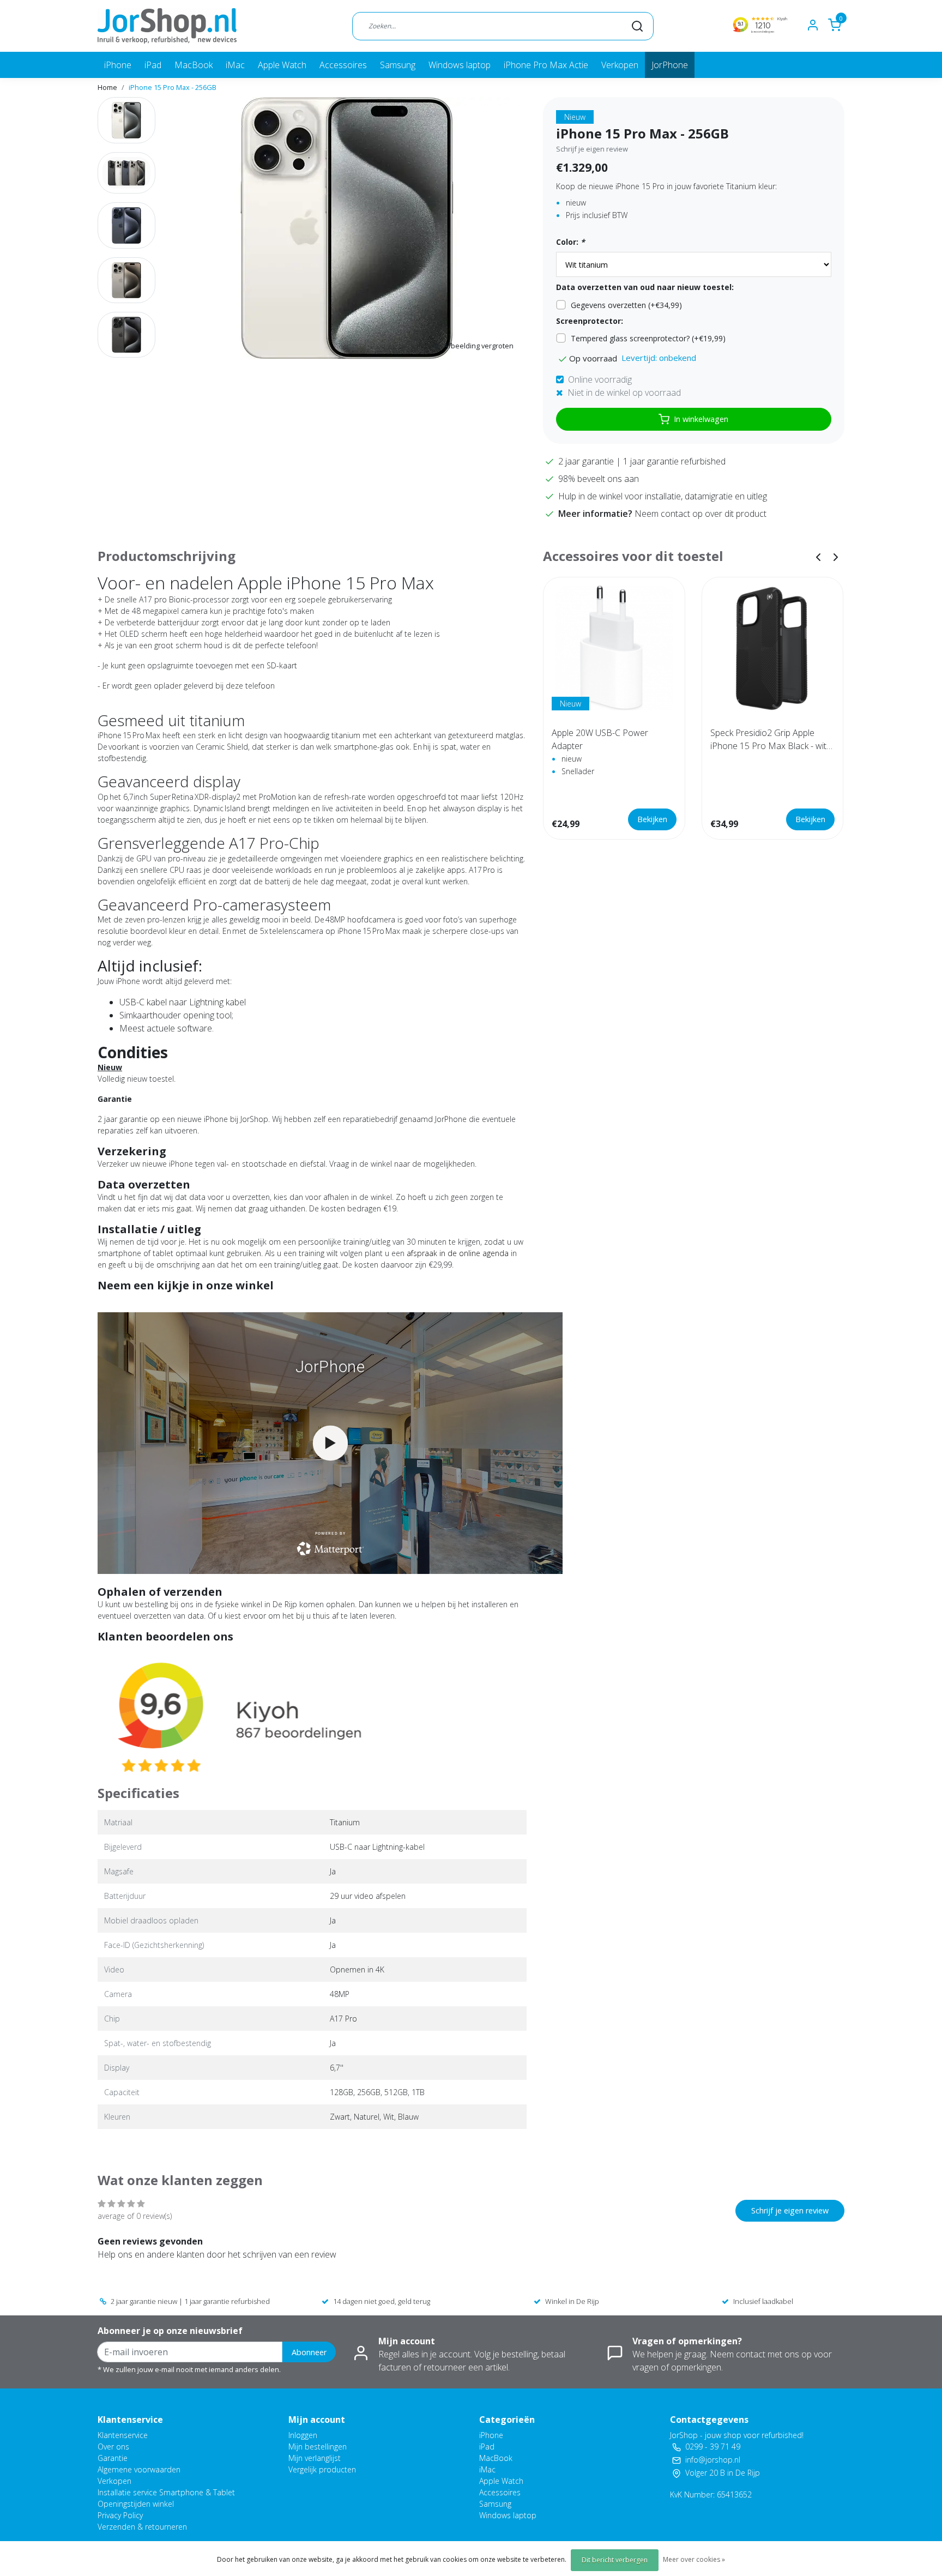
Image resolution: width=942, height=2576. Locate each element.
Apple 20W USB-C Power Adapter (600, 739)
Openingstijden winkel (136, 2504)
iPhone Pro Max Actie (546, 65)
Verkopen (620, 65)
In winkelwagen (701, 419)
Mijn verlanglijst (315, 2458)
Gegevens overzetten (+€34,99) (626, 305)
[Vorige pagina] (818, 556)
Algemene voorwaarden (139, 2469)
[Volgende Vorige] (836, 556)
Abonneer (309, 2352)
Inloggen (303, 2435)
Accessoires (343, 65)
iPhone (118, 65)
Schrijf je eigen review (592, 149)
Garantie (113, 2458)
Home (107, 87)
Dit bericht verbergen (615, 2560)
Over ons (113, 2447)
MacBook (194, 65)
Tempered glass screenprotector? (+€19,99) (648, 338)
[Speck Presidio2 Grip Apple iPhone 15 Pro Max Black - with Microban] (773, 648)
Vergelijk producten (322, 2469)
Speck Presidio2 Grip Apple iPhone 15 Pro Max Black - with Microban (771, 740)
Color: (570, 242)
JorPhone (670, 65)
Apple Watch (282, 65)
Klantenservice (123, 2435)
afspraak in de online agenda (458, 1253)
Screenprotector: (590, 321)
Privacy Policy (120, 2515)
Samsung (398, 65)
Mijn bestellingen (318, 2447)
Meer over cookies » (694, 2559)
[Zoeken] (637, 26)
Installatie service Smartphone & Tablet (166, 2492)
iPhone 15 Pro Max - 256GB (173, 87)
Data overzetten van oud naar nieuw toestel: (645, 287)
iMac (235, 65)
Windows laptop (460, 65)
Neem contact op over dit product (701, 514)
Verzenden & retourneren (142, 2527)
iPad (153, 65)
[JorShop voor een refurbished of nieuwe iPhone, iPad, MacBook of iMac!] (167, 26)
